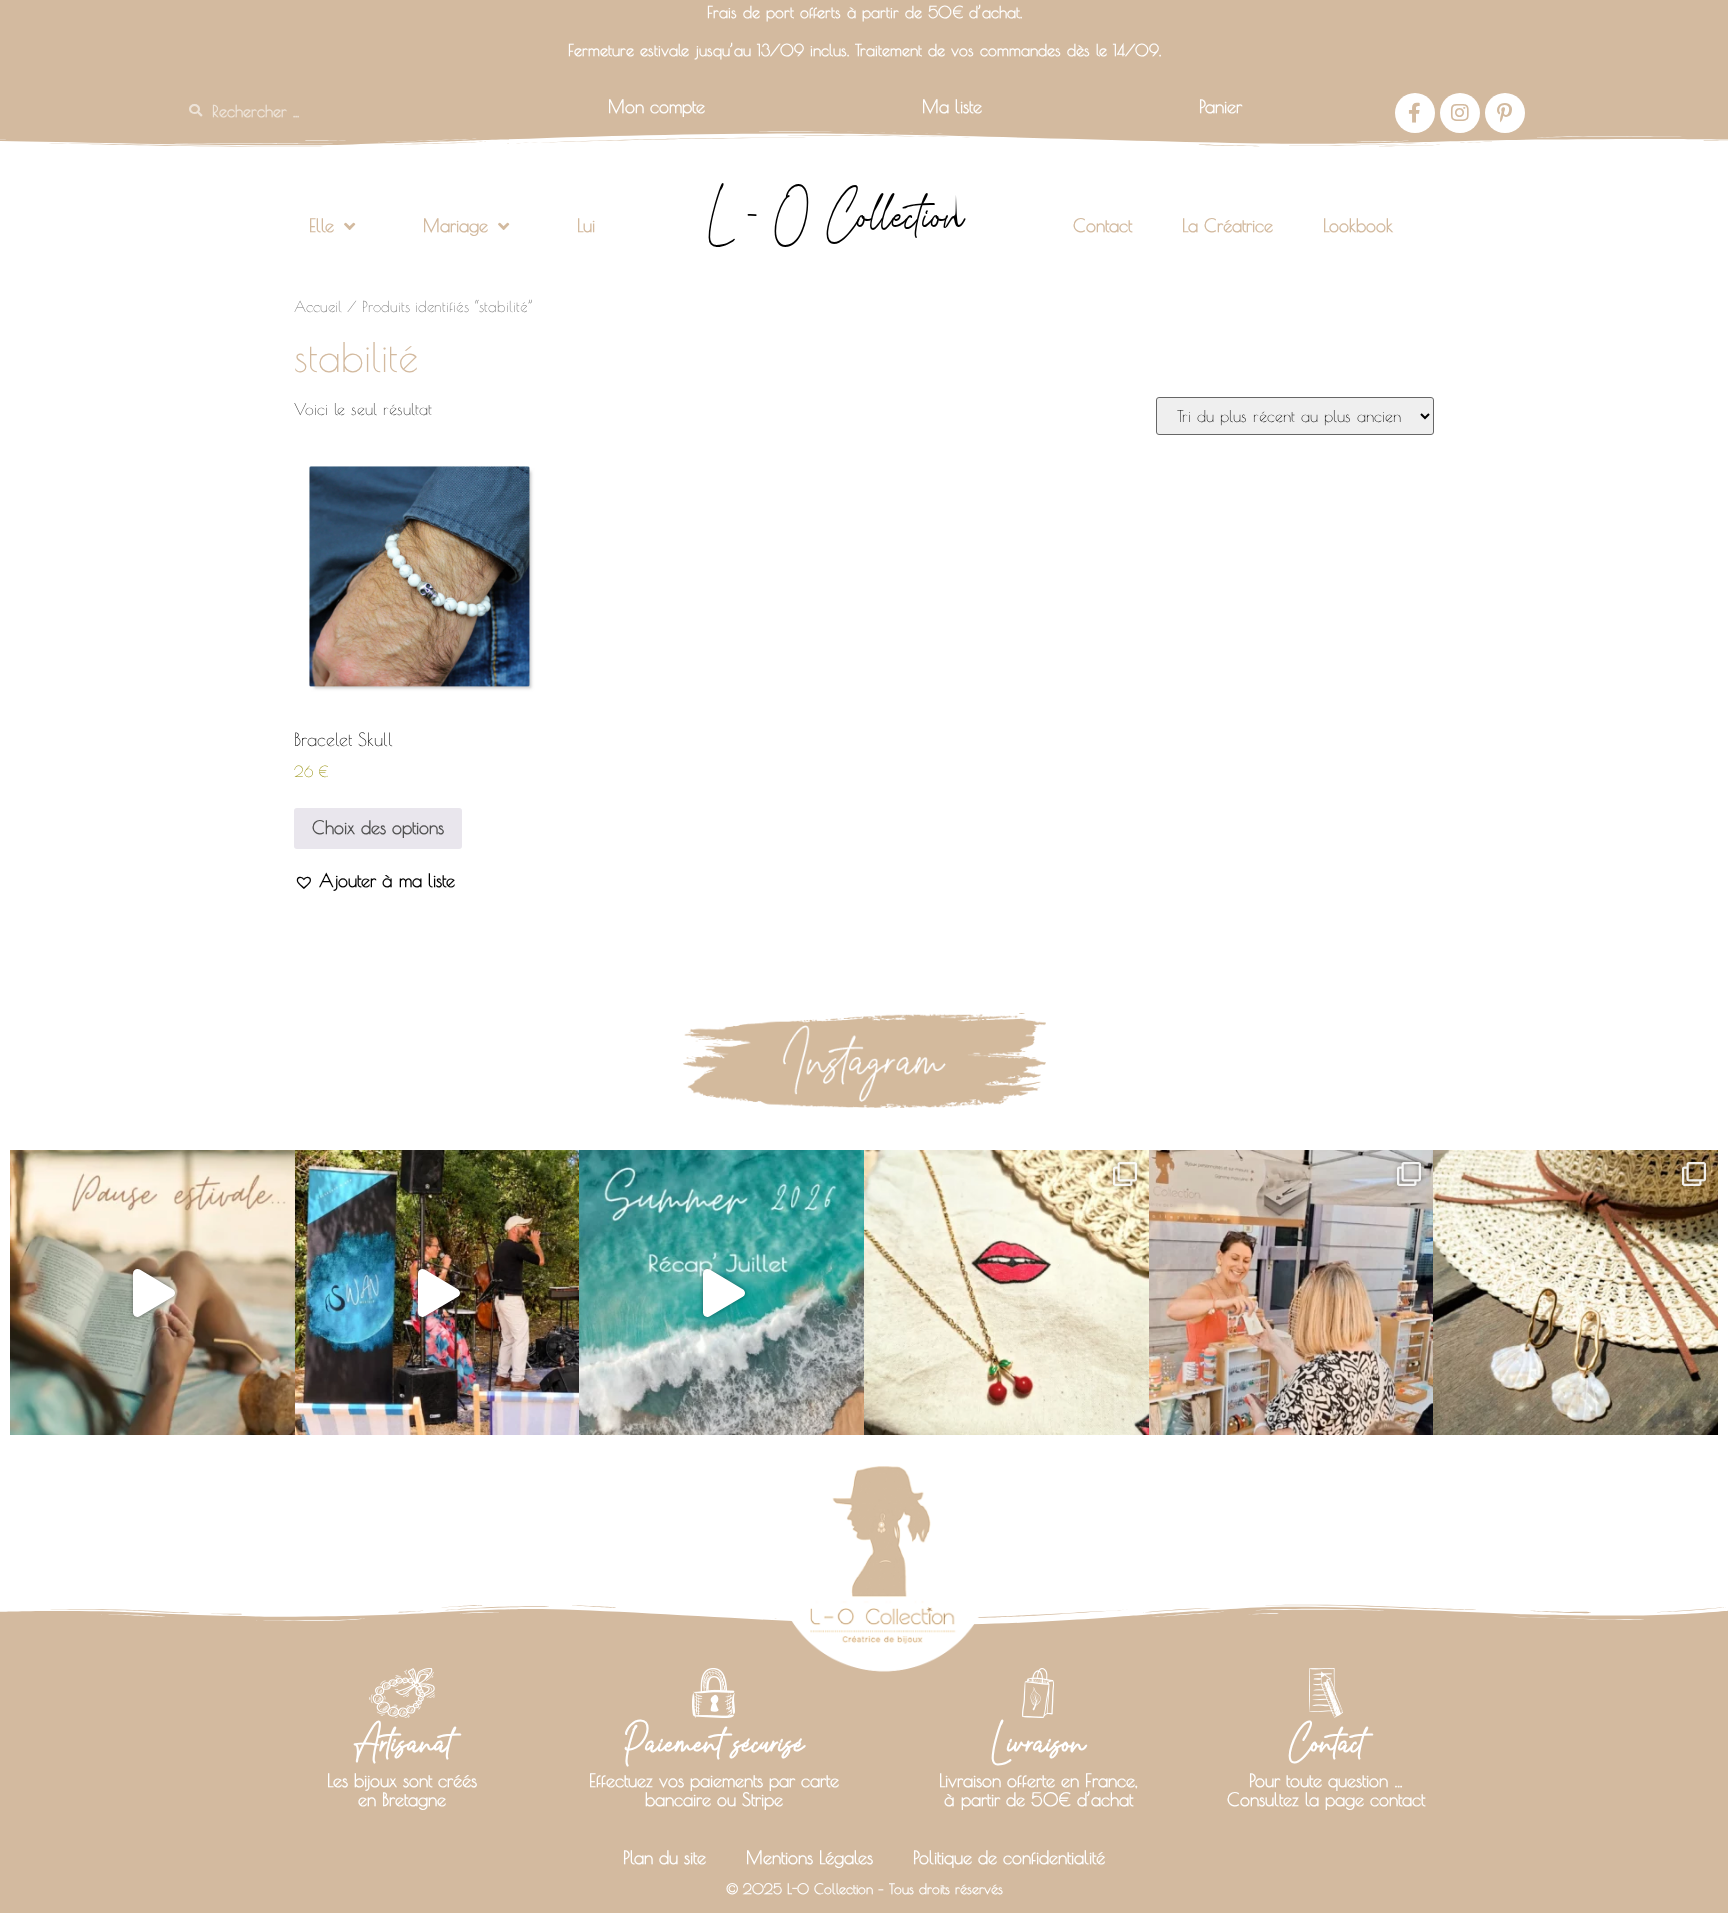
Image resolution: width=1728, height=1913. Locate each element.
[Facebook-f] (1415, 113)
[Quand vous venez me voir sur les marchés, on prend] (1575, 1292)
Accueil (318, 306)
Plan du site (664, 1857)
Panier (1220, 106)
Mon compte (656, 106)
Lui (586, 225)
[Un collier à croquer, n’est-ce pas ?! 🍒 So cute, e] (1006, 1292)
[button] (374, 880)
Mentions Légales (809, 1857)
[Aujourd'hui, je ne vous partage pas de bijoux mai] (437, 1292)
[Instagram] (1460, 113)
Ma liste (952, 106)
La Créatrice (1227, 225)
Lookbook (1358, 225)
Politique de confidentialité (1009, 1857)
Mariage (455, 225)
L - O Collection (835, 216)
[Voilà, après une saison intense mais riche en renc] (152, 1292)
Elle (321, 225)
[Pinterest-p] (1505, 113)
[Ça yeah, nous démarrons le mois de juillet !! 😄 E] (1291, 1292)
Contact (1102, 225)
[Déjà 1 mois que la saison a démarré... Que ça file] (721, 1292)
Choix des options (378, 827)
